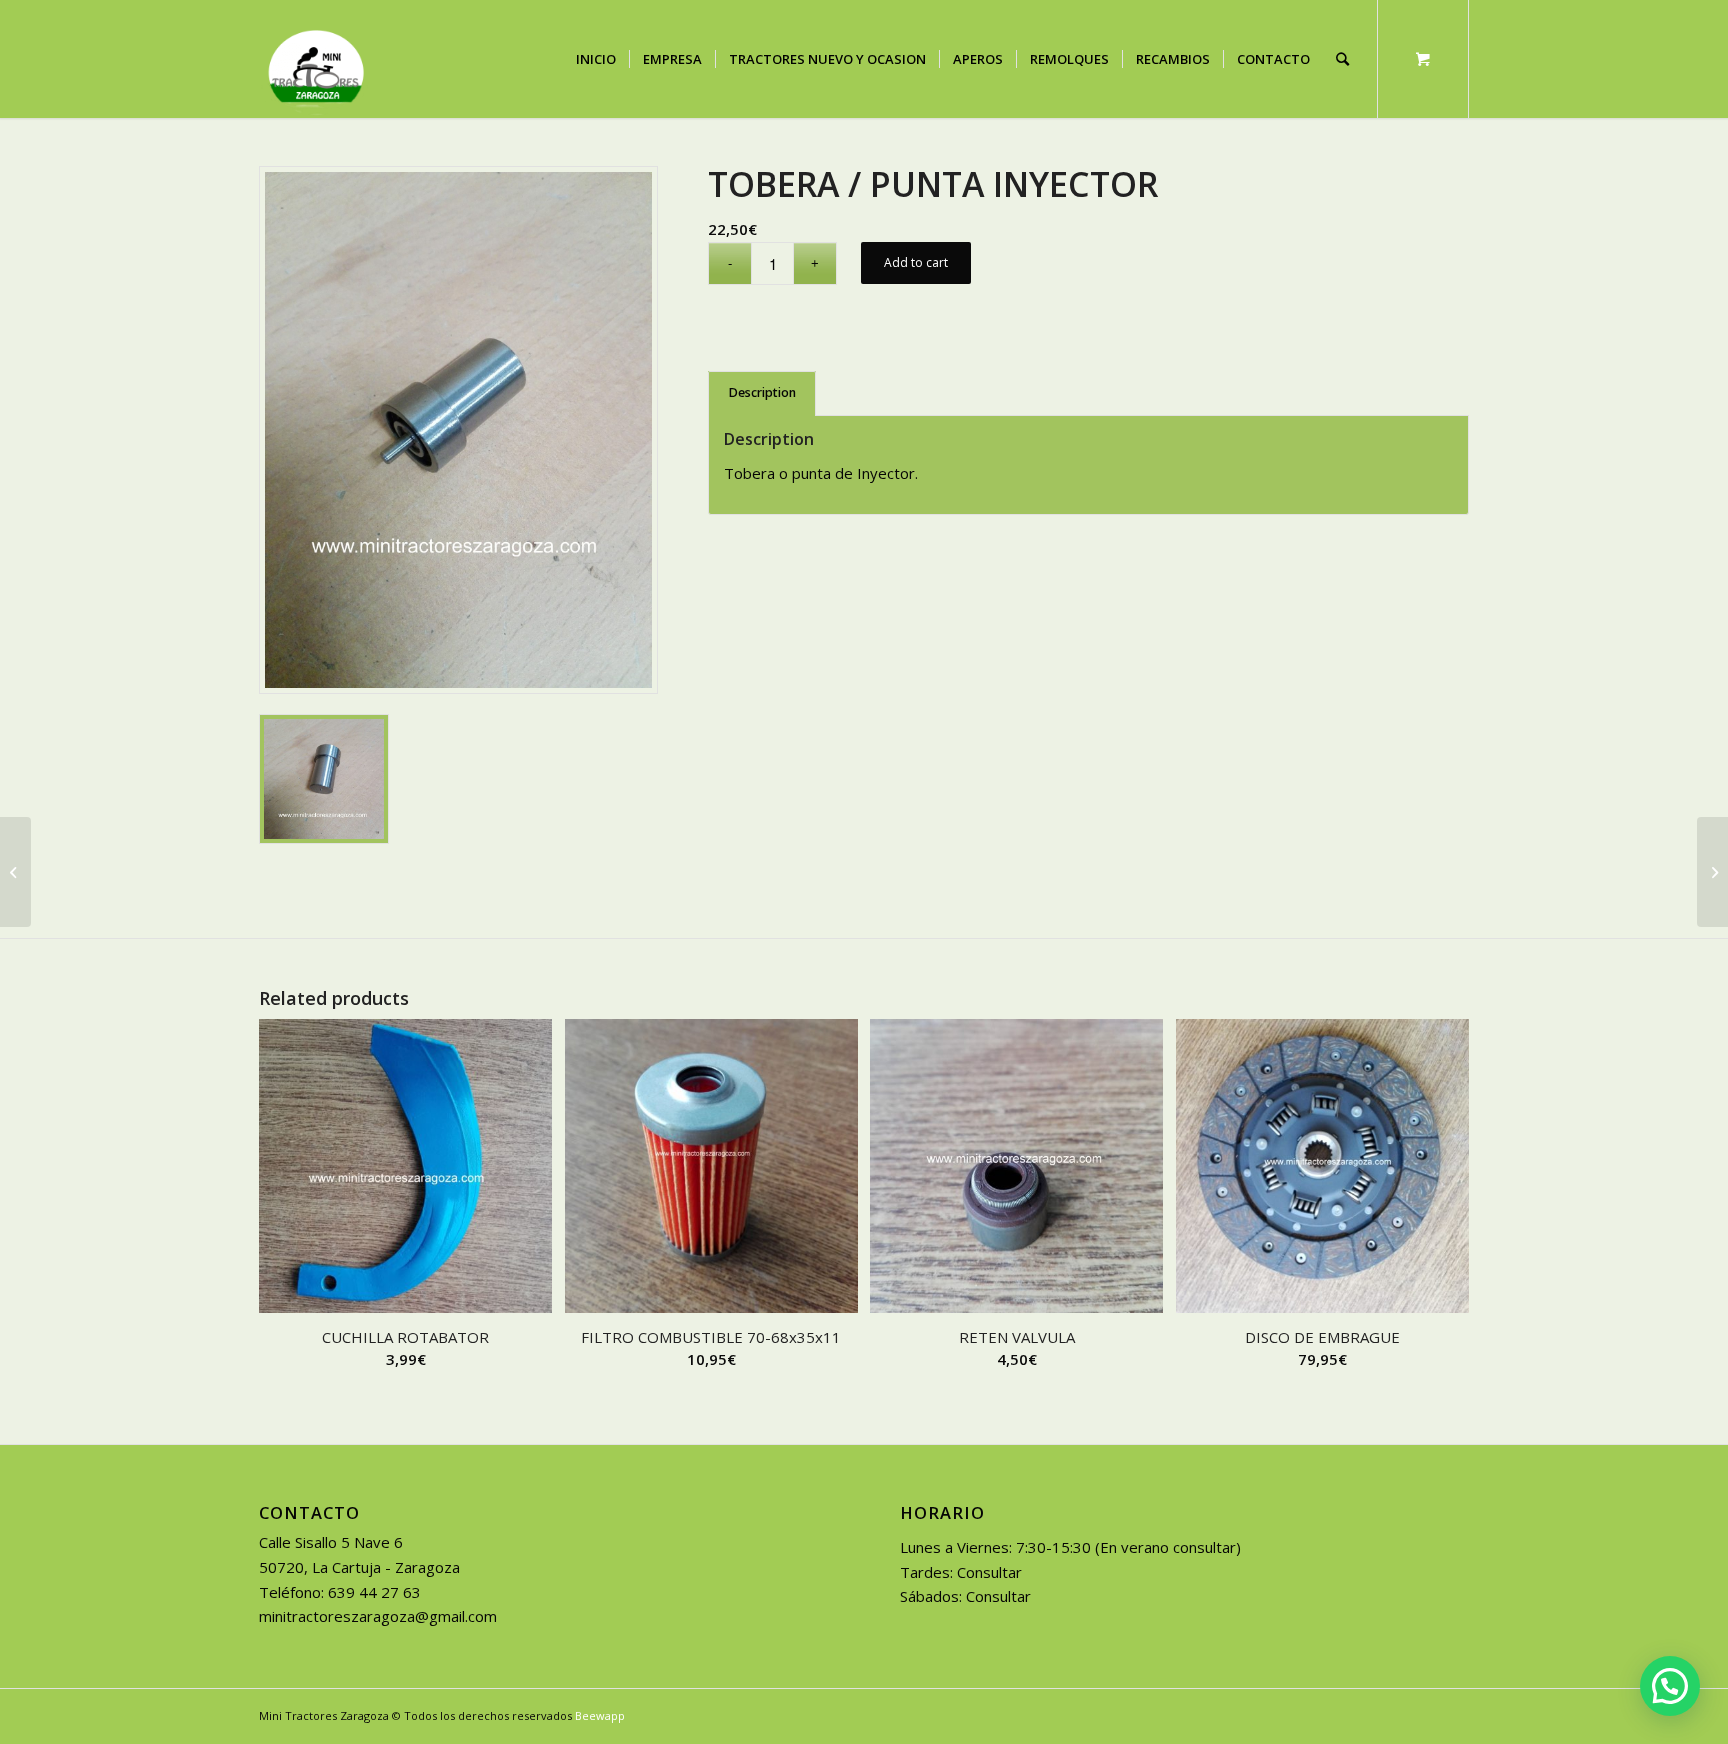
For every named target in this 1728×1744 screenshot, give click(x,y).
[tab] (762, 393)
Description (762, 392)
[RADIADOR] (15, 872)
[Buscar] (1342, 59)
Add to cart (916, 262)
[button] (1670, 1686)
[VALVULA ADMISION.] (1712, 872)
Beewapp (600, 1715)
